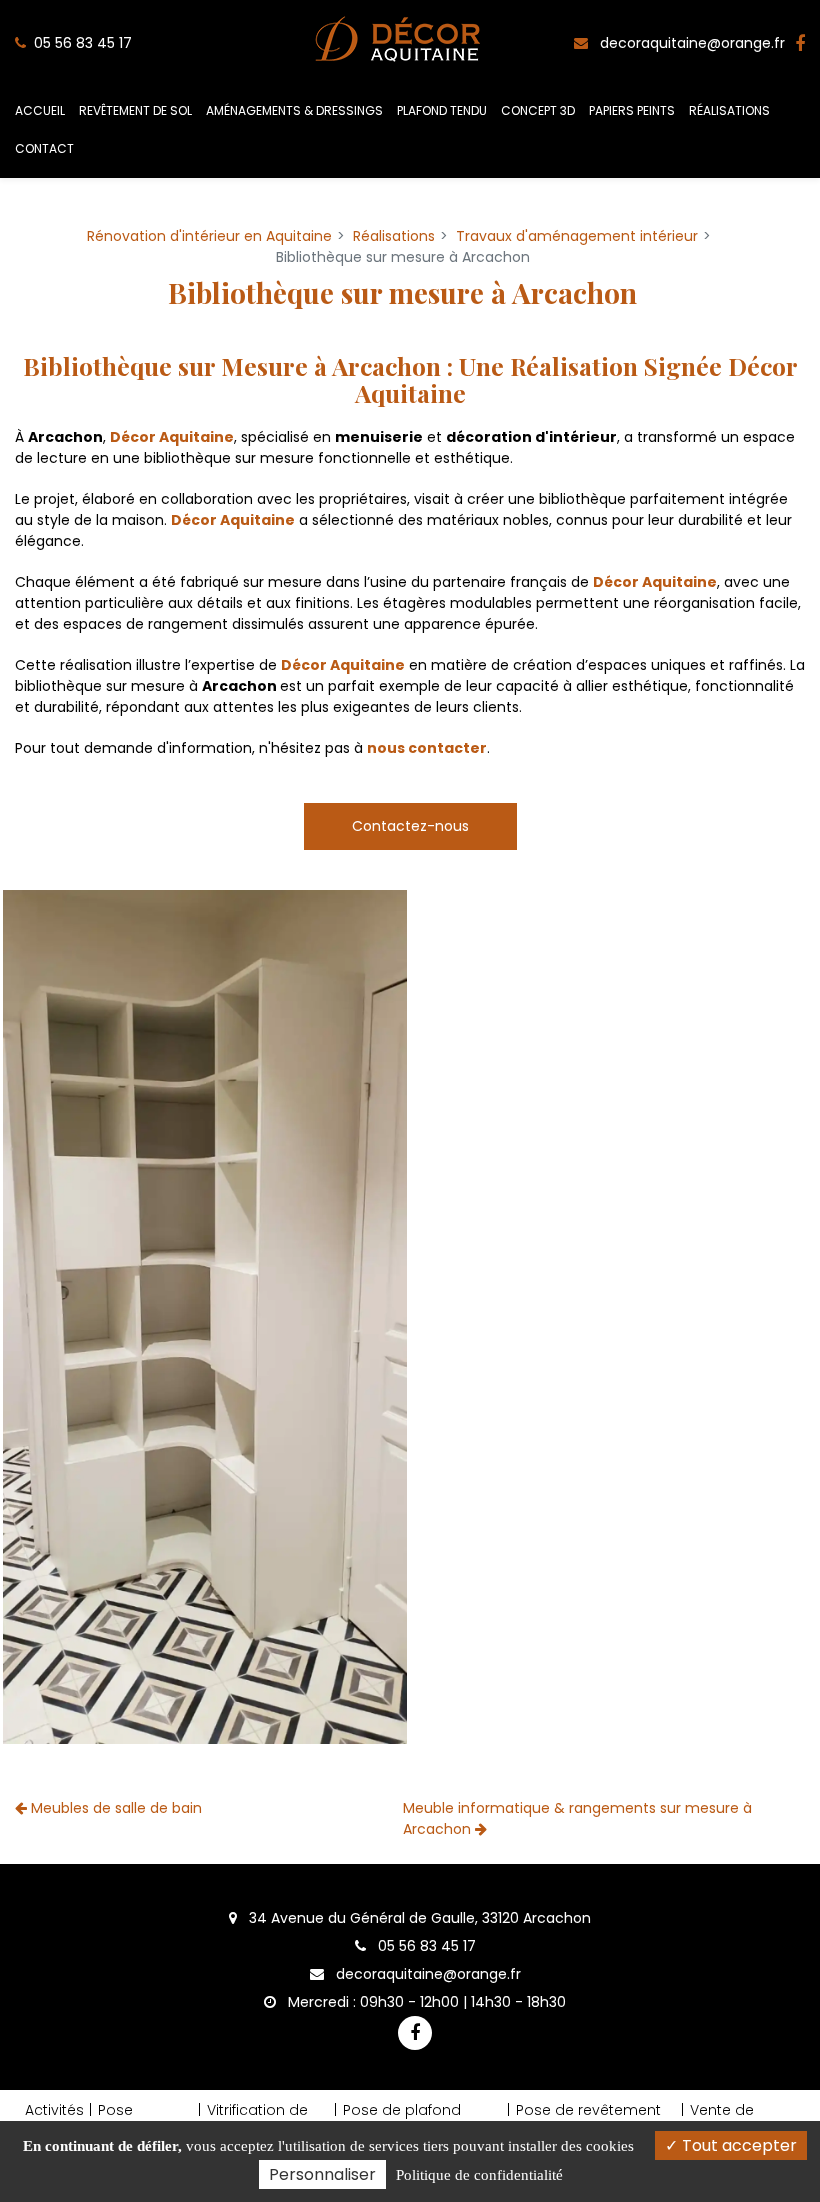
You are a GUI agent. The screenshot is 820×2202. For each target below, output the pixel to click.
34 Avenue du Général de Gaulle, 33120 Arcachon (418, 1918)
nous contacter (427, 748)
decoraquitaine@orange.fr (690, 43)
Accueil (40, 110)
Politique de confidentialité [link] (479, 2175)
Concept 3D (538, 110)
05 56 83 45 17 (425, 1946)
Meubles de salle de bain (114, 1808)
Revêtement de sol (135, 110)
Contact (44, 148)
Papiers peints (632, 110)
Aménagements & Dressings (294, 110)
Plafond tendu (442, 110)
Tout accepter (737, 2145)
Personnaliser (322, 2174)
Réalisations (729, 110)
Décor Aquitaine (172, 437)
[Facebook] (800, 43)
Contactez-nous (410, 826)
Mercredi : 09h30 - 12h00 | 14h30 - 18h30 (425, 2002)
